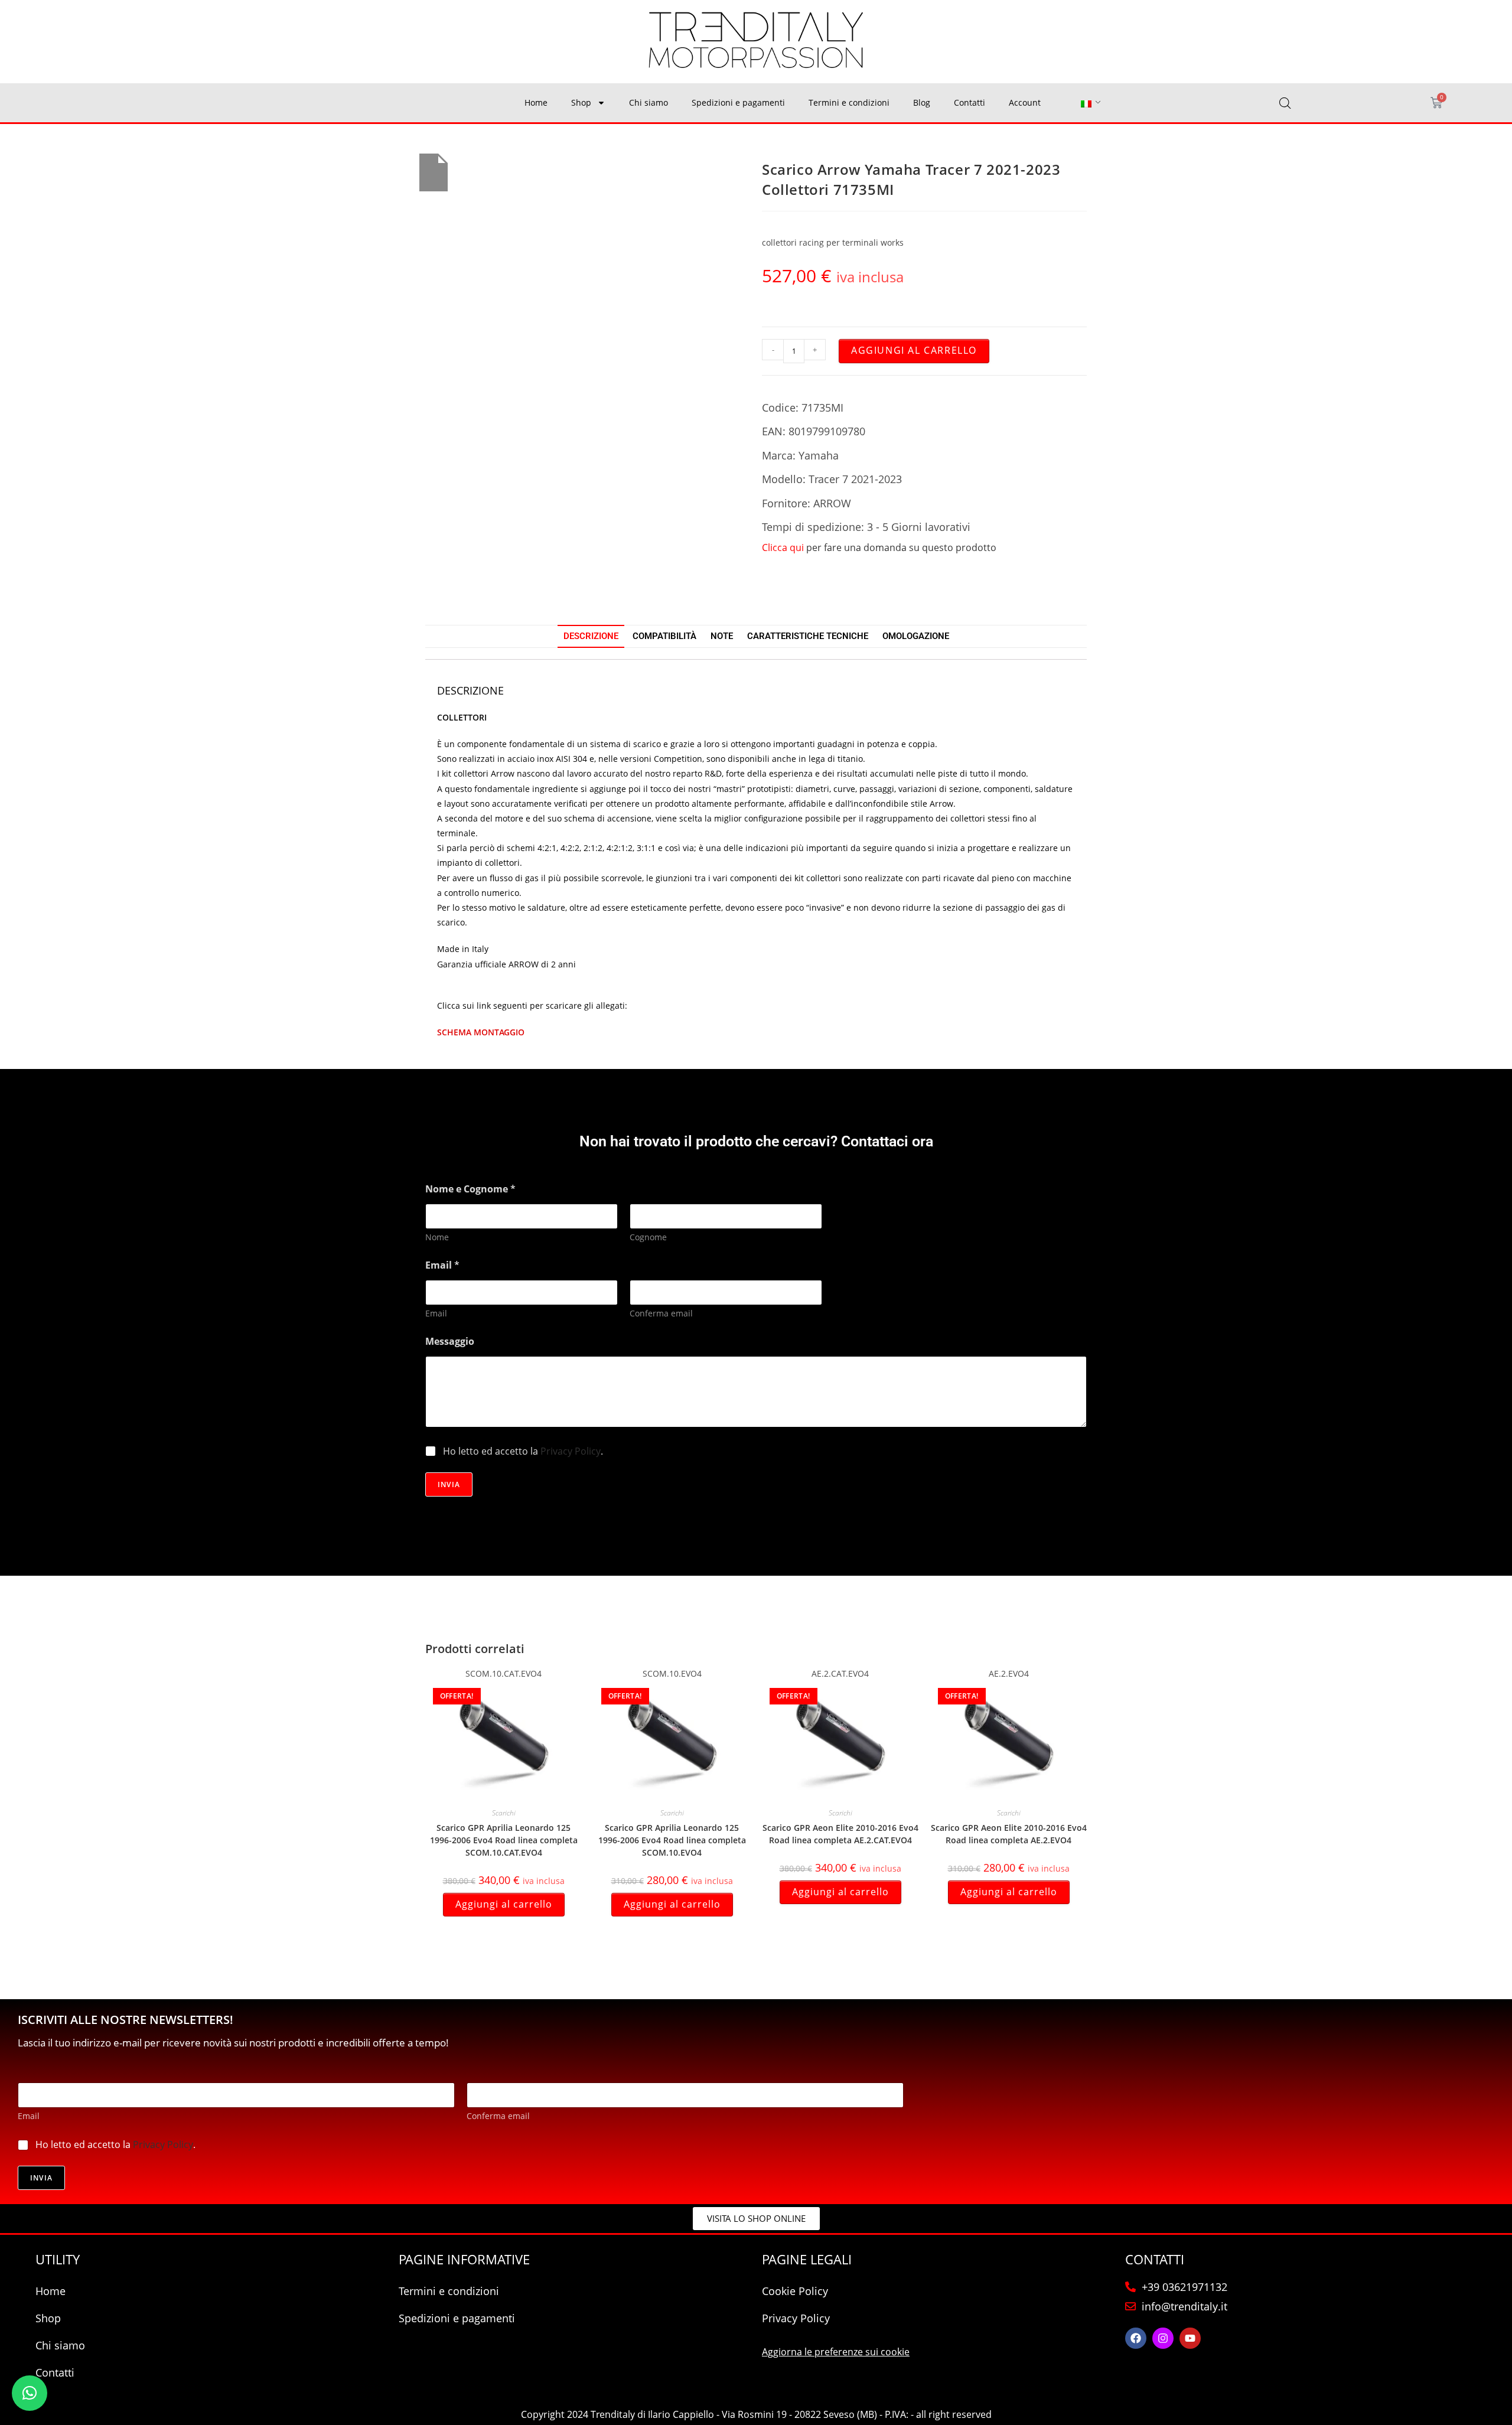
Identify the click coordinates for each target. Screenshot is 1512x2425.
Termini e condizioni (849, 102)
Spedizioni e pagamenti (738, 102)
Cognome (648, 1237)
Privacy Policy (571, 1451)
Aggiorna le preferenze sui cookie (836, 2352)
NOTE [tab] (722, 636)
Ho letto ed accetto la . (523, 1451)
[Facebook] (1136, 2338)
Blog (922, 102)
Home (536, 102)
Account (1025, 102)
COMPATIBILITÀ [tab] (664, 636)
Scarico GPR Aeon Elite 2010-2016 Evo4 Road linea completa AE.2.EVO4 (1009, 1834)
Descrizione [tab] (591, 636)
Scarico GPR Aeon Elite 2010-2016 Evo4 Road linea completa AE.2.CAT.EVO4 (840, 1834)
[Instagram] (1163, 2338)
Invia (449, 1484)
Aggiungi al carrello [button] (504, 1904)
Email (436, 1313)
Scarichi (504, 1813)
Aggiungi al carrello (914, 350)
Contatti (970, 102)
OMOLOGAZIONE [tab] (916, 636)
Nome (437, 1237)
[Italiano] (1086, 103)
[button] (30, 2393)
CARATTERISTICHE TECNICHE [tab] (808, 636)
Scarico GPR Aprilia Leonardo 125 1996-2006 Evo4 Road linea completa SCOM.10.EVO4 (672, 1840)
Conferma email (661, 1313)
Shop (581, 102)
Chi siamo (649, 102)
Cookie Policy (795, 2291)
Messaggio (450, 1342)
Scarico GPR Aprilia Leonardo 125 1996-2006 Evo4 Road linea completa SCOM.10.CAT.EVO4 (504, 1840)
